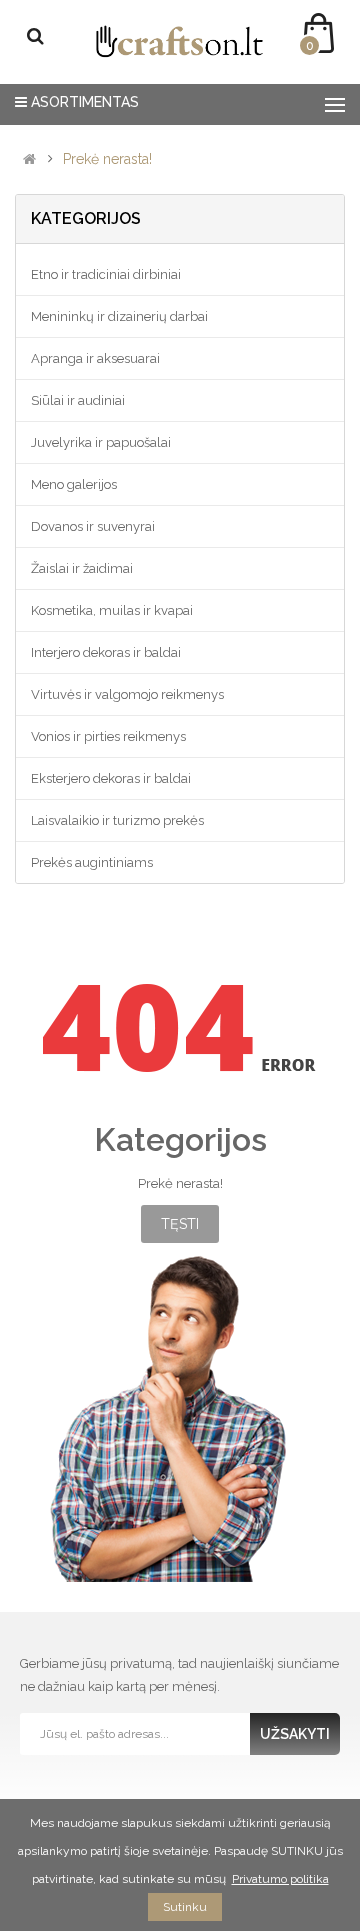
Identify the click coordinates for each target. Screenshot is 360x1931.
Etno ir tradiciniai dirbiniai (106, 274)
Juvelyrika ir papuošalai (101, 442)
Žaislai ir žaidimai (82, 568)
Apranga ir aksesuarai (95, 358)
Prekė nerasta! (107, 159)
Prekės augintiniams (92, 862)
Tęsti (180, 1224)
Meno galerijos (74, 484)
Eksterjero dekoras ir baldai (111, 778)
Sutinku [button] (185, 1907)
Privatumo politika (280, 1879)
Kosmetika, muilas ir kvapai (112, 610)
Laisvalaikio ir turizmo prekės (117, 820)
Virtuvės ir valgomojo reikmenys (127, 694)
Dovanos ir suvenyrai (93, 526)
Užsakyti (295, 1734)
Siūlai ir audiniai (78, 400)
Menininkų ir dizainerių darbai (119, 316)
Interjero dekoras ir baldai (106, 652)
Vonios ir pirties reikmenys (108, 736)
